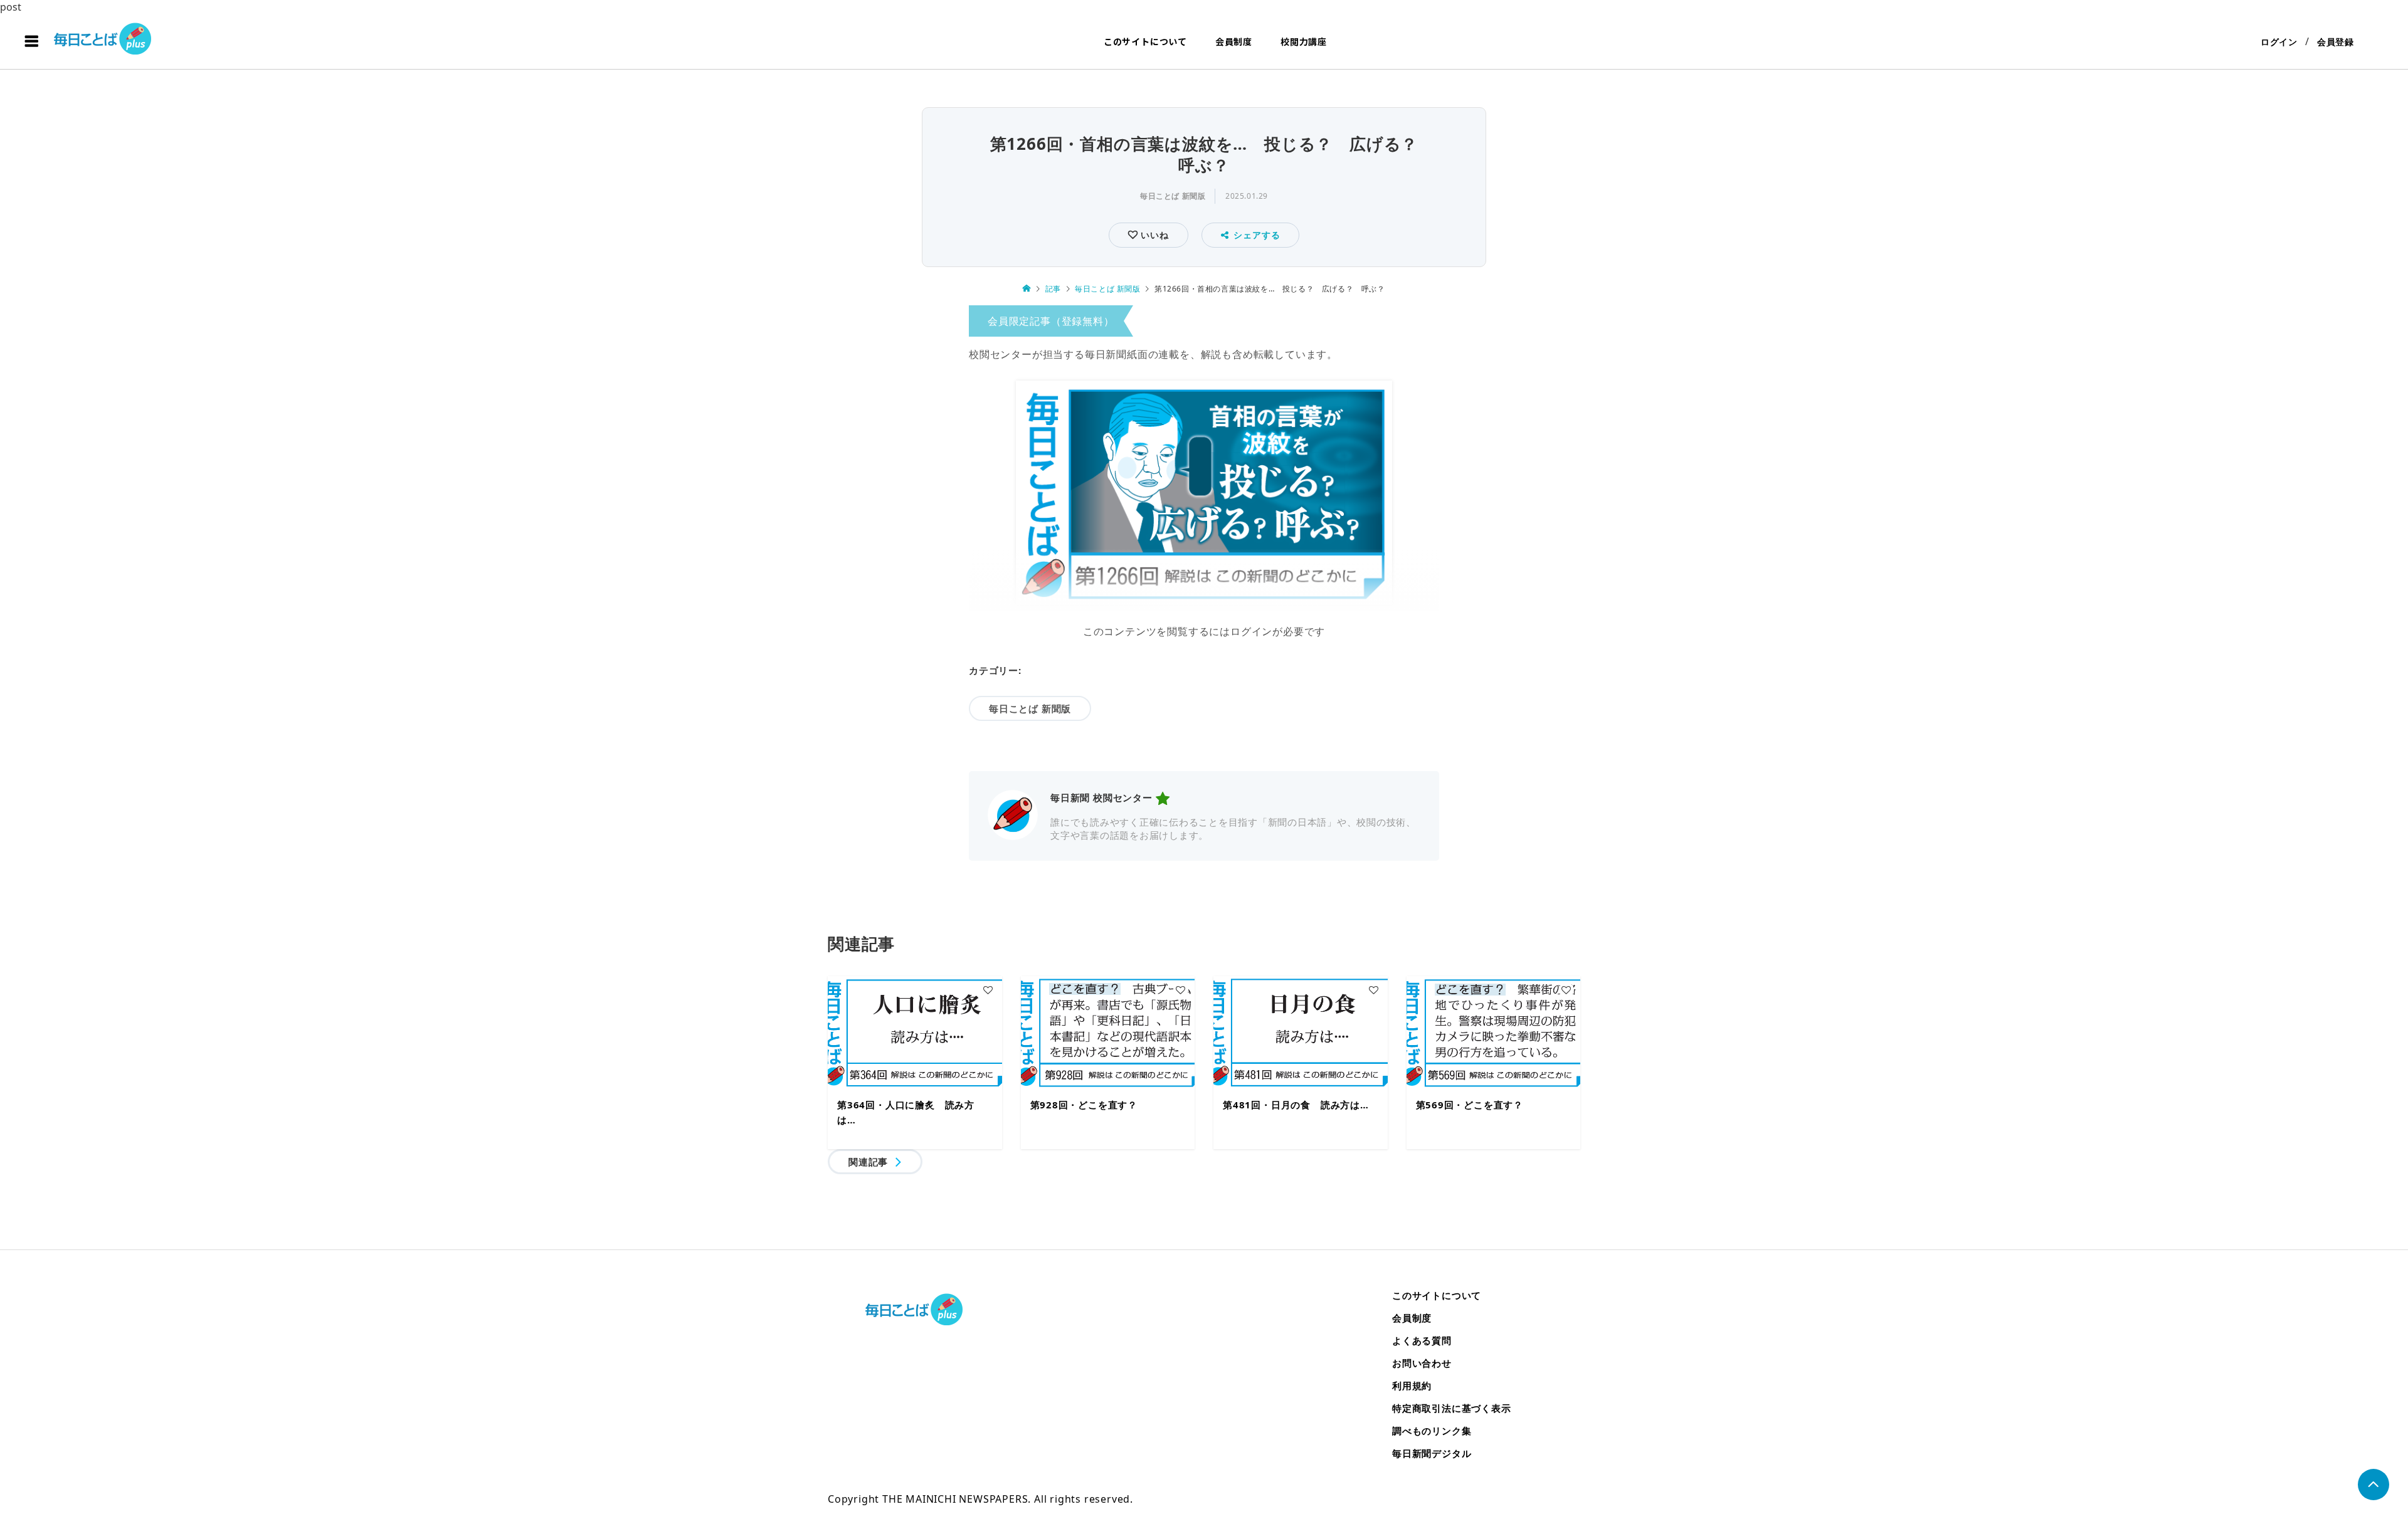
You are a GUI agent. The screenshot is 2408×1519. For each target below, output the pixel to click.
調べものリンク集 (1432, 1431)
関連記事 (868, 1162)
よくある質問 (1422, 1340)
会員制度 (1234, 41)
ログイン (2279, 42)
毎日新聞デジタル (1432, 1453)
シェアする (1257, 235)
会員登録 (2336, 42)
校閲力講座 (1304, 41)
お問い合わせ (1422, 1363)
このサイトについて (1145, 41)
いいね (1153, 235)
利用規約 (1412, 1385)
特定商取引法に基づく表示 (1452, 1408)
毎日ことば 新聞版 (1173, 196)
